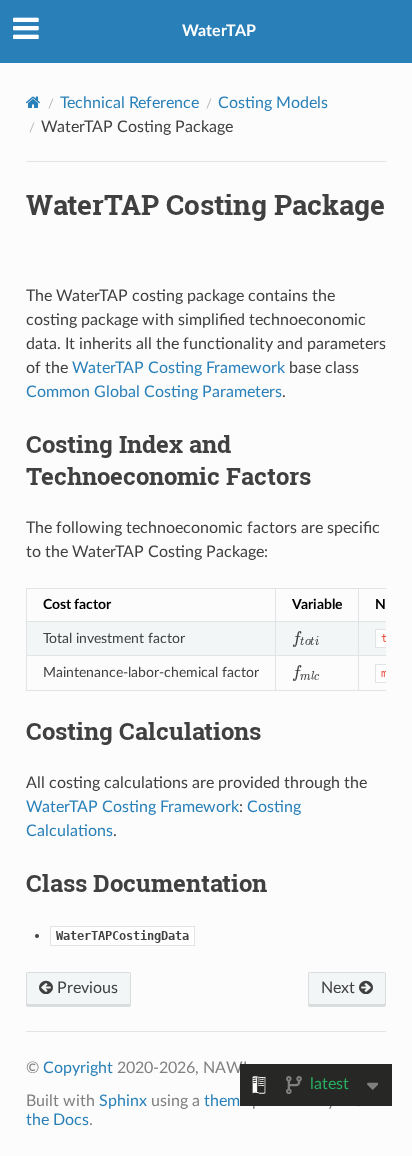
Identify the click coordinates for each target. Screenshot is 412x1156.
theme (226, 1101)
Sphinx (123, 1101)
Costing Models (273, 103)
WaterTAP (219, 31)
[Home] (33, 102)
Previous (85, 988)
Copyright (78, 1068)
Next (340, 988)
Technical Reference (129, 103)
